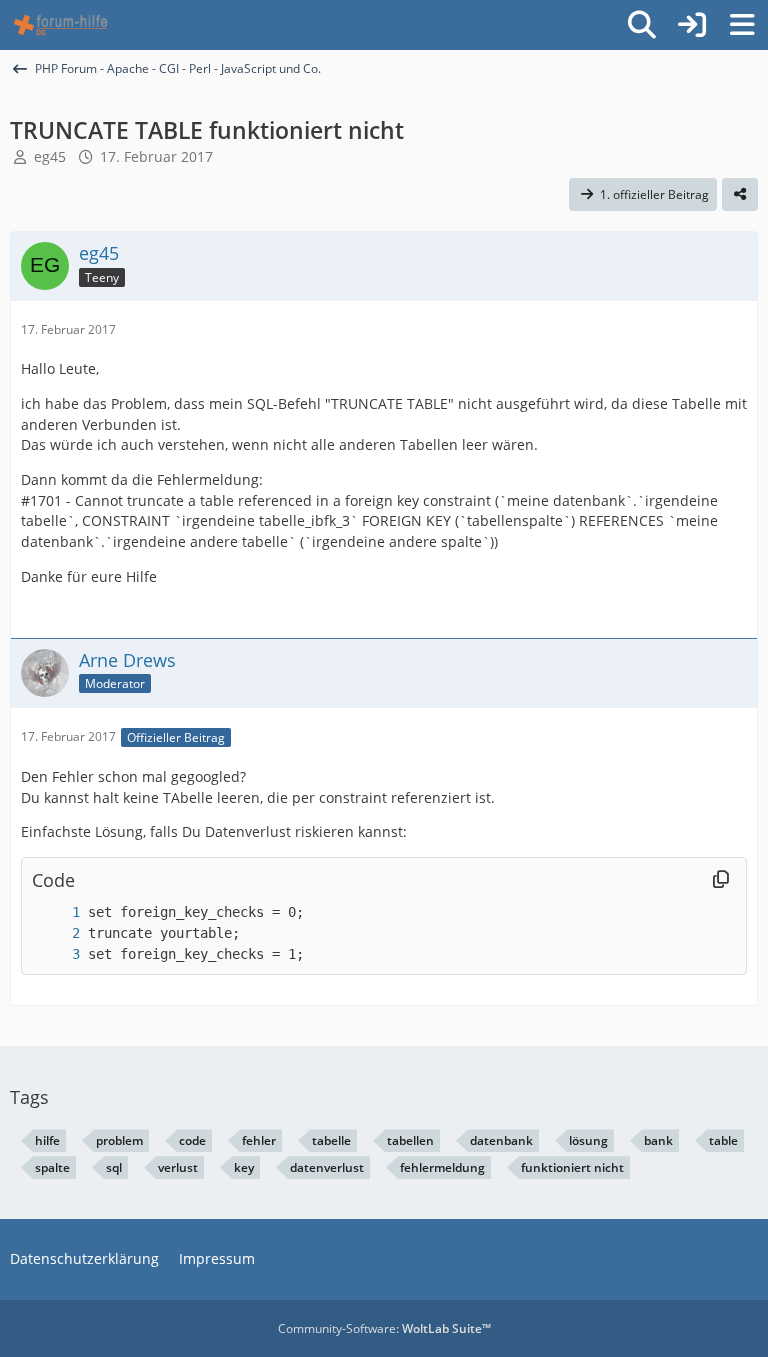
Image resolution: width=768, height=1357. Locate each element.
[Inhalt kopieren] (721, 880)
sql (114, 1167)
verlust (178, 1167)
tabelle (331, 1140)
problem (119, 1140)
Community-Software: (384, 1328)
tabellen (410, 1140)
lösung (588, 1140)
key (244, 1167)
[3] (56, 954)
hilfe (47, 1140)
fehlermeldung (442, 1167)
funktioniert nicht (572, 1167)
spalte (52, 1167)
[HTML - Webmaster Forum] (60, 25)
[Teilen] (740, 195)
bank (658, 1140)
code (192, 1140)
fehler (259, 1140)
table (723, 1140)
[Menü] (742, 25)
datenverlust (327, 1167)
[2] (56, 933)
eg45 (50, 156)
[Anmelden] (692, 25)
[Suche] (642, 25)
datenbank (501, 1140)
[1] (56, 912)
